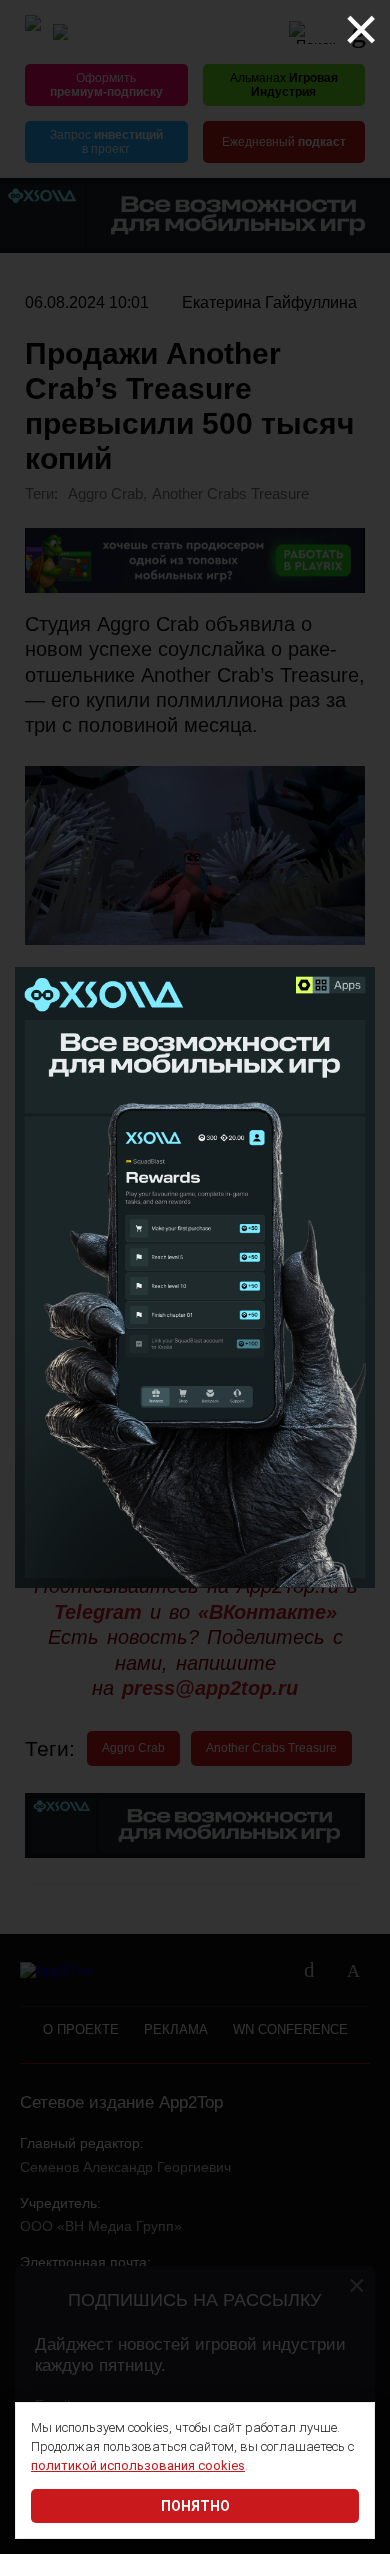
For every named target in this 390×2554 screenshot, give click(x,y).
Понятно (195, 2506)
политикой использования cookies (138, 2465)
